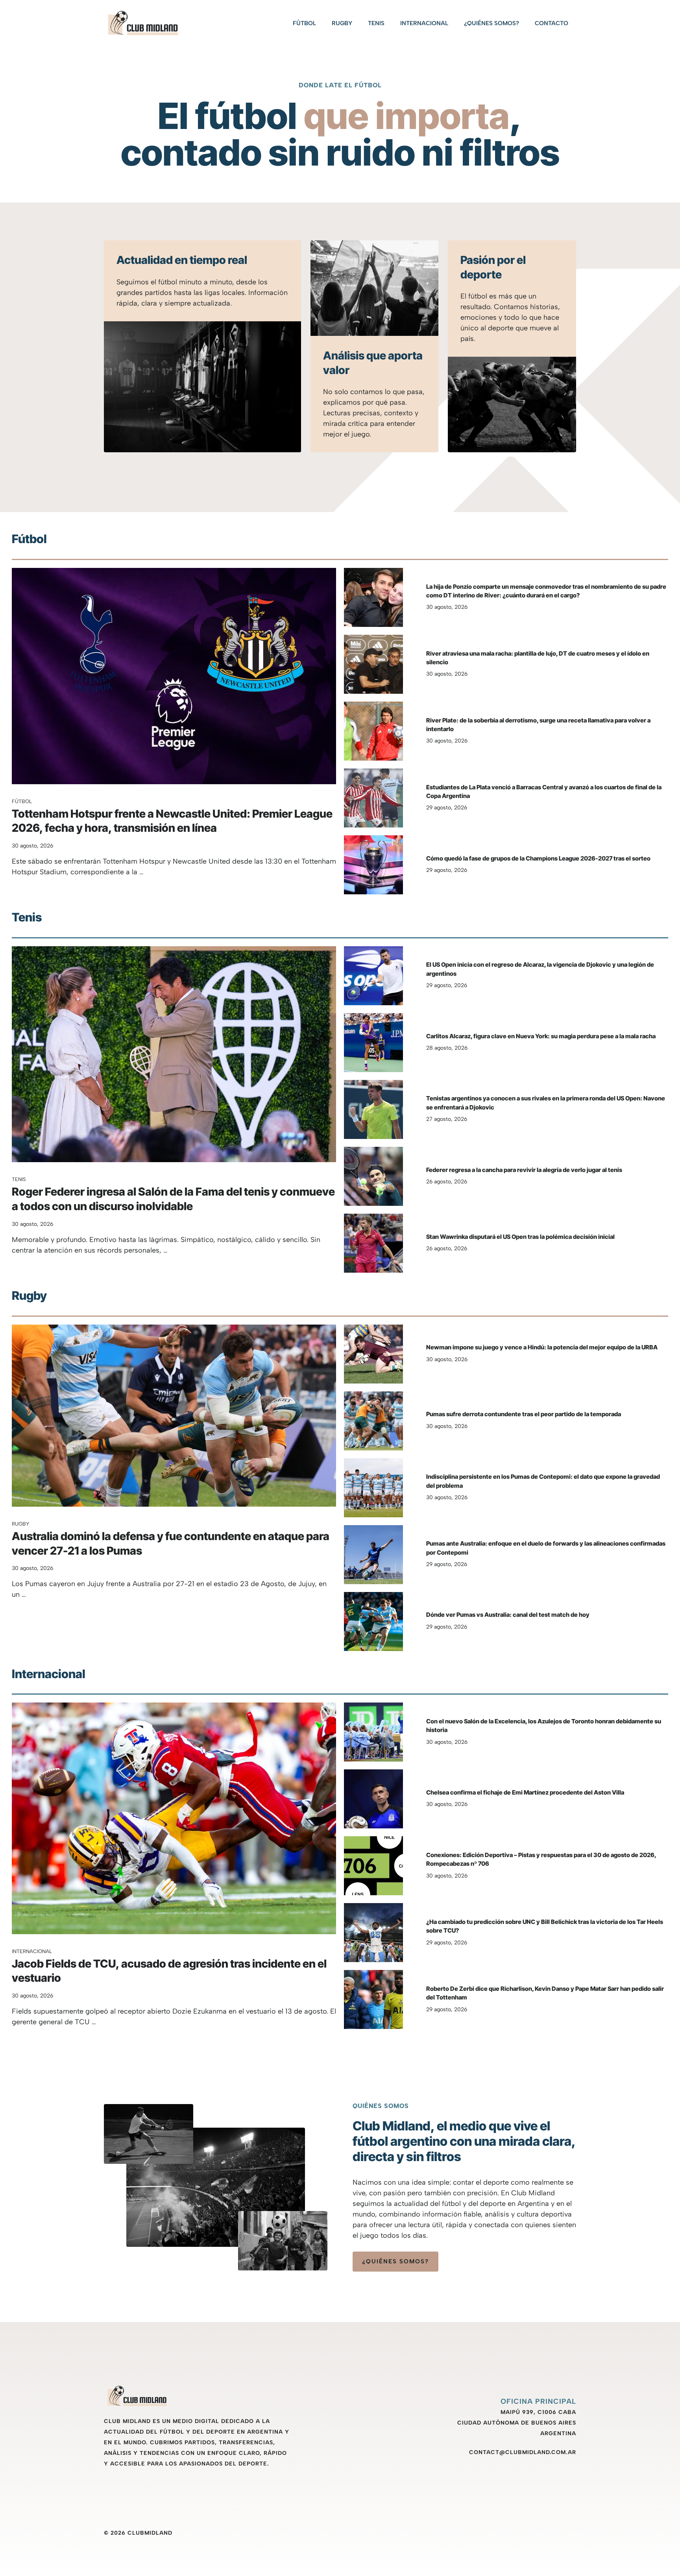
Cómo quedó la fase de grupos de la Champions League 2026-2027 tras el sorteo (538, 858)
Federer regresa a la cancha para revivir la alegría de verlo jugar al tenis (524, 1170)
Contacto (552, 23)
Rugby (342, 23)
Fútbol (304, 23)
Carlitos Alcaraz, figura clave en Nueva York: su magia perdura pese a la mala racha (541, 1036)
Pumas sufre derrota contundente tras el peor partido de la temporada (524, 1414)
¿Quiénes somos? (492, 23)
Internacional (424, 23)
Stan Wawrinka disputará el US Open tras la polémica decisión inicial (520, 1237)
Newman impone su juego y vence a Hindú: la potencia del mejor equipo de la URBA (542, 1347)
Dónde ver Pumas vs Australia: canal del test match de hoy (508, 1615)
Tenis (376, 23)
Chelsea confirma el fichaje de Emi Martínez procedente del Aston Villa (525, 1792)
